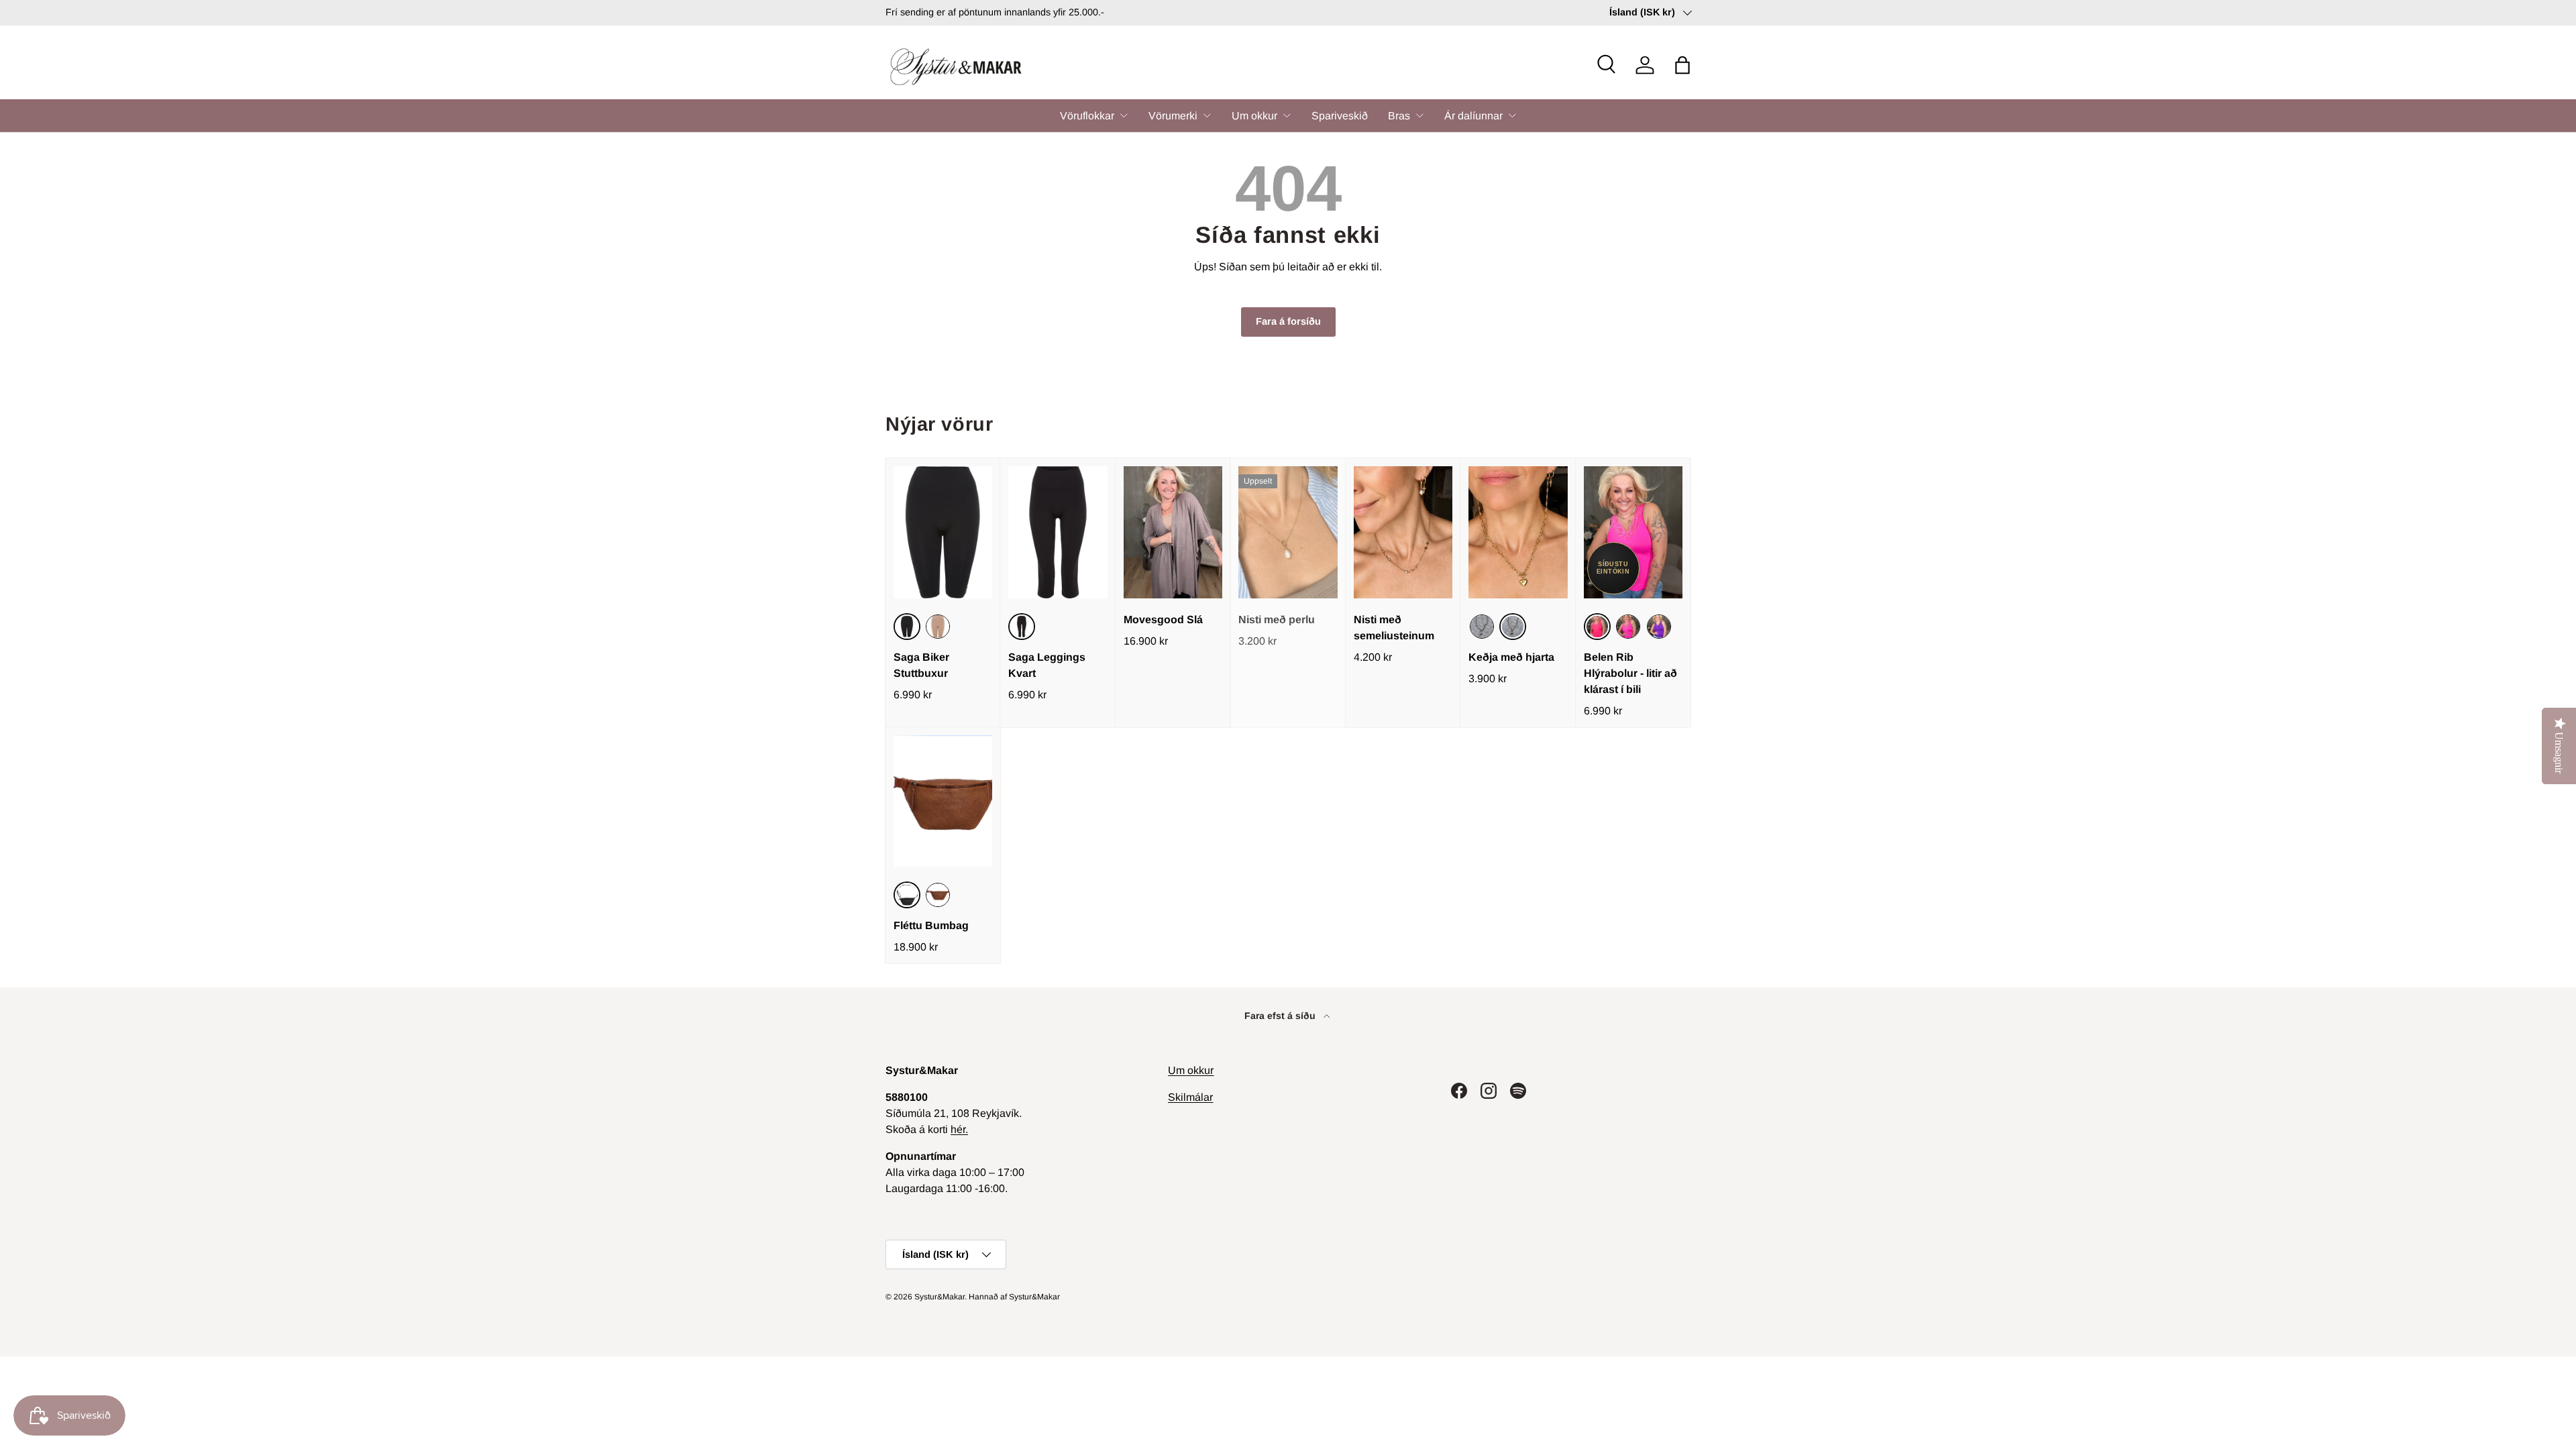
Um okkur (1254, 116)
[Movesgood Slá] (1173, 532)
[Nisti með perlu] (1288, 532)
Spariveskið (1340, 116)
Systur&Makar (940, 1297)
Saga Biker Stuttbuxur (921, 665)
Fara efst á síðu (1281, 1016)
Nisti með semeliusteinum (1394, 628)
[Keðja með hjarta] (1518, 532)
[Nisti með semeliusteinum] (1403, 532)
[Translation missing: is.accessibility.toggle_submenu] (1124, 115)
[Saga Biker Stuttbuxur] (943, 532)
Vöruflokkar (1087, 116)
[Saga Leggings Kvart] (1058, 532)
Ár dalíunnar (1473, 116)
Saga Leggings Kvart (1047, 665)
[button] (1682, 65)
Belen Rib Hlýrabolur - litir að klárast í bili (1630, 673)
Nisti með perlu (1277, 620)
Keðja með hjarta (1511, 657)
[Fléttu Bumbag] (943, 801)
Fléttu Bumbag (931, 925)
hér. (959, 1129)
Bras (1399, 116)
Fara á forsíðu (1288, 321)
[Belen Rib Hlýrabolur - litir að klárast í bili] (1633, 532)
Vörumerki (1173, 116)
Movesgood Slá (1163, 620)
